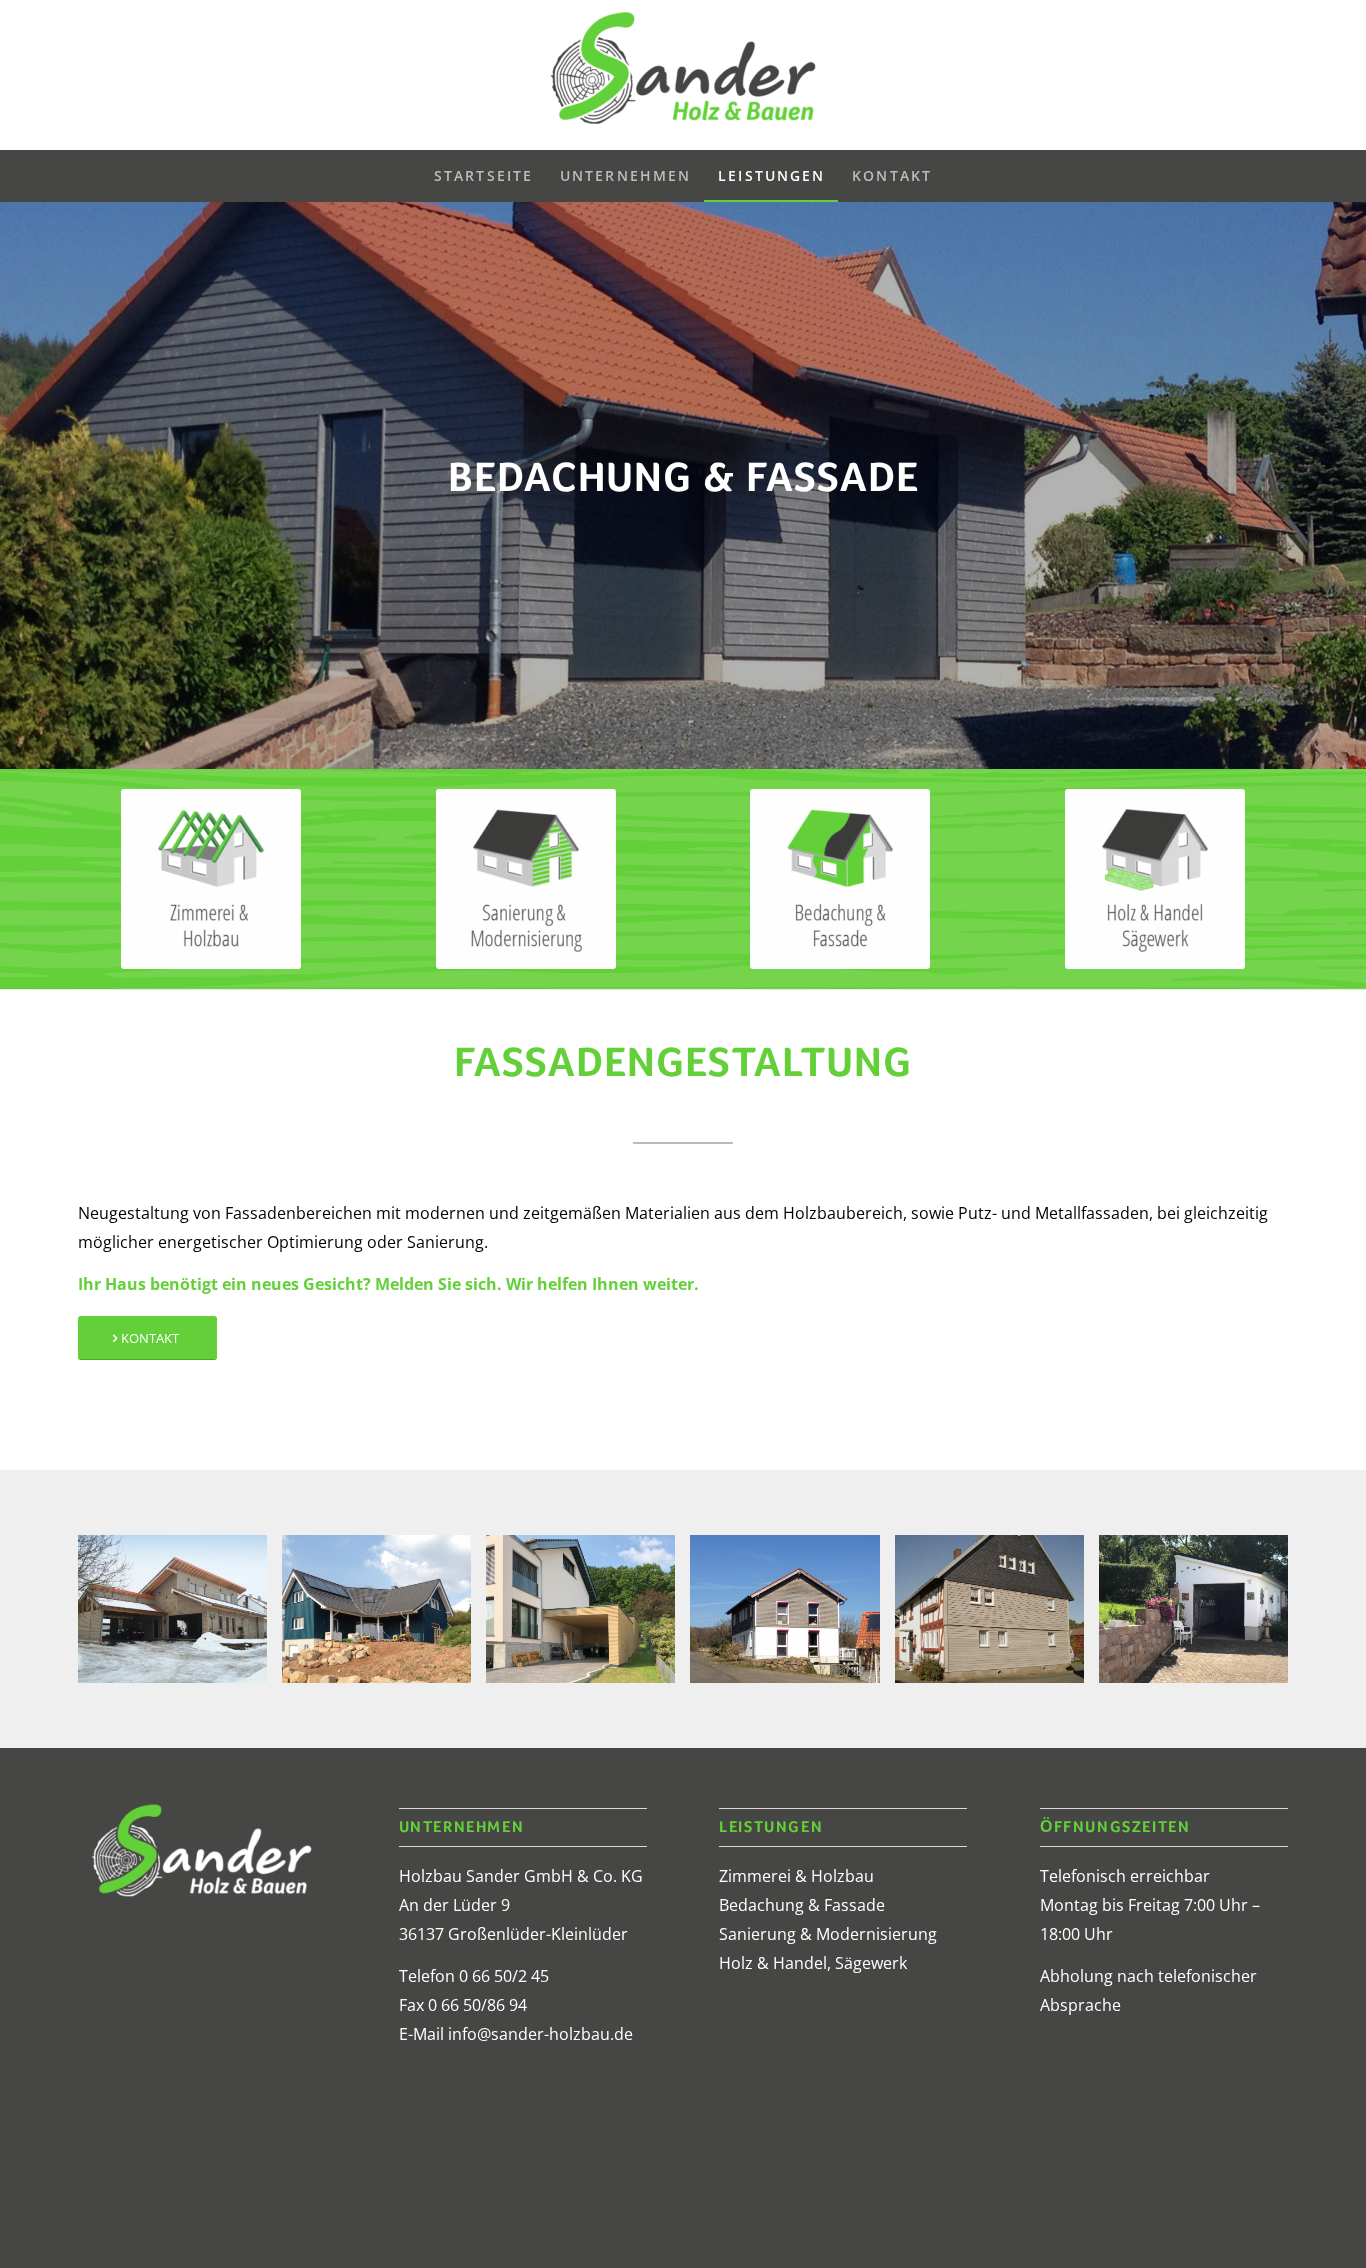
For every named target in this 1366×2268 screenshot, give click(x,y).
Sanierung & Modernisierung (828, 1934)
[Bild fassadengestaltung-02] (792, 1616)
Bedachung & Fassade (802, 1905)
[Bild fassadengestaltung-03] (180, 1616)
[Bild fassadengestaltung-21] (997, 1616)
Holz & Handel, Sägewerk (813, 1963)
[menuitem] (483, 176)
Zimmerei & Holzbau (796, 1876)
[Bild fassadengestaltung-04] (384, 1616)
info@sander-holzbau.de (540, 2034)
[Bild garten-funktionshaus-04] (1201, 1616)
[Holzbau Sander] (683, 75)
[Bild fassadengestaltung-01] (588, 1616)
